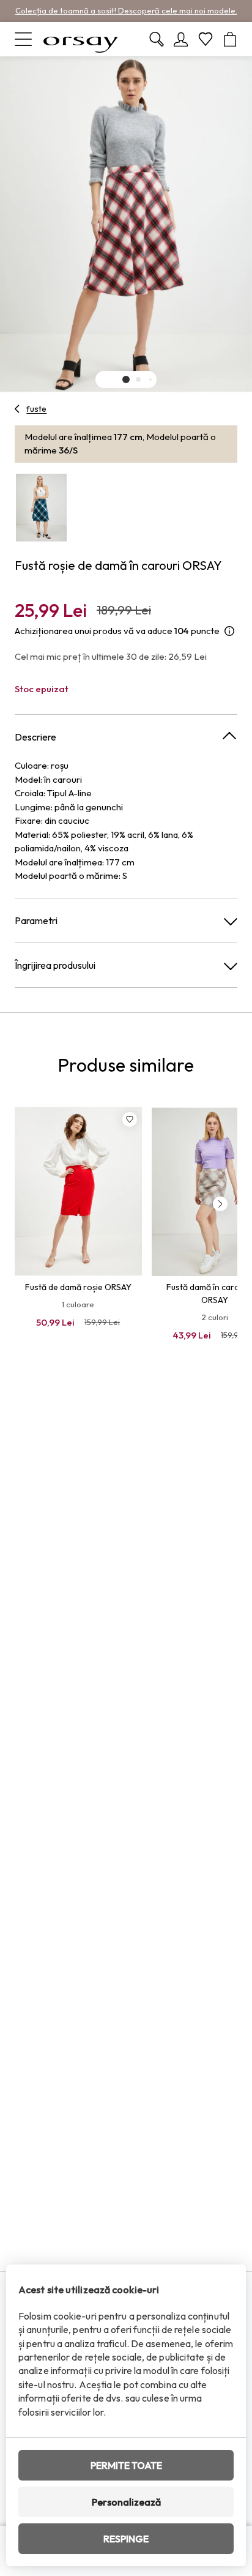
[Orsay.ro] (81, 39)
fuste (36, 409)
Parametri (36, 920)
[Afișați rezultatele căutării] (157, 39)
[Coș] (230, 39)
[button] (126, 379)
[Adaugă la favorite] (130, 1119)
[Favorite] (206, 39)
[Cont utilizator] (181, 39)
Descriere (35, 737)
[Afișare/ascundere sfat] (229, 631)
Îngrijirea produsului (55, 965)
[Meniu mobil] (23, 39)
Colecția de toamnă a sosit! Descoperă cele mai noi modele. (126, 10)
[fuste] (17, 409)
